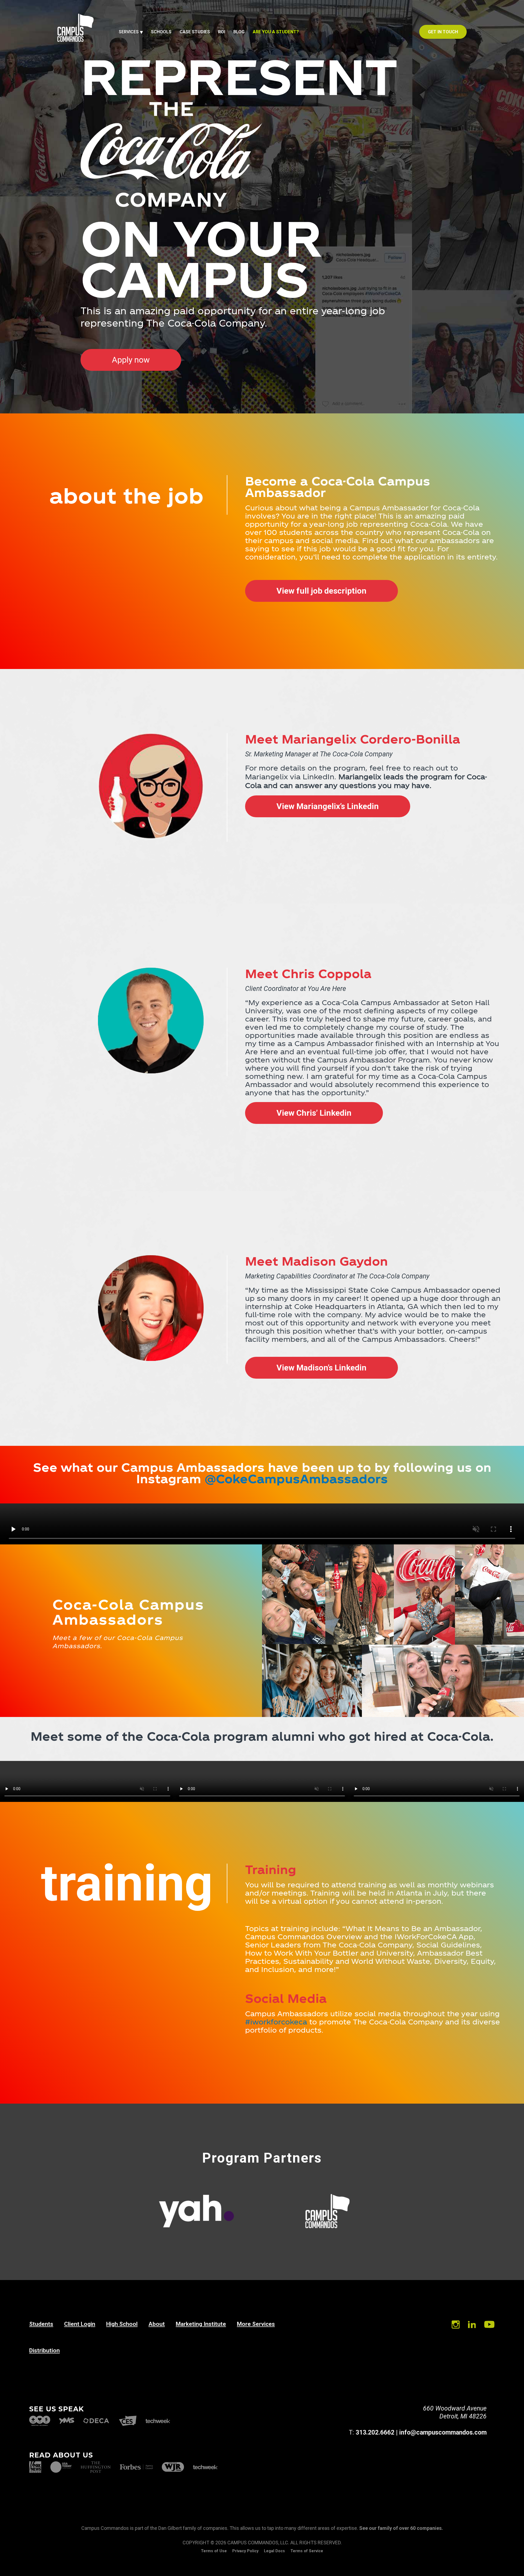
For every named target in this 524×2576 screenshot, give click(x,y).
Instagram (456, 2325)
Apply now (131, 360)
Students (41, 2324)
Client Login (80, 2324)
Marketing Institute (201, 2324)
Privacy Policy (245, 2551)
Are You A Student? (276, 32)
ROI (222, 32)
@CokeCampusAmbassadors (296, 1478)
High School (122, 2324)
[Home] (75, 41)
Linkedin (472, 2325)
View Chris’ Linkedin (314, 1113)
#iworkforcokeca (276, 2022)
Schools (161, 32)
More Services (256, 2324)
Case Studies (195, 32)
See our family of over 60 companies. (401, 2528)
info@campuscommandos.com (443, 2433)
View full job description (321, 591)
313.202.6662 (375, 2433)
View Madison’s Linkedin (321, 1368)
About (157, 2324)
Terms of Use (214, 2551)
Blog (239, 32)
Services (129, 32)
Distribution (44, 2350)
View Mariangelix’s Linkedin (328, 806)
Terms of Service (307, 2551)
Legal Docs (274, 2551)
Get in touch (443, 32)
